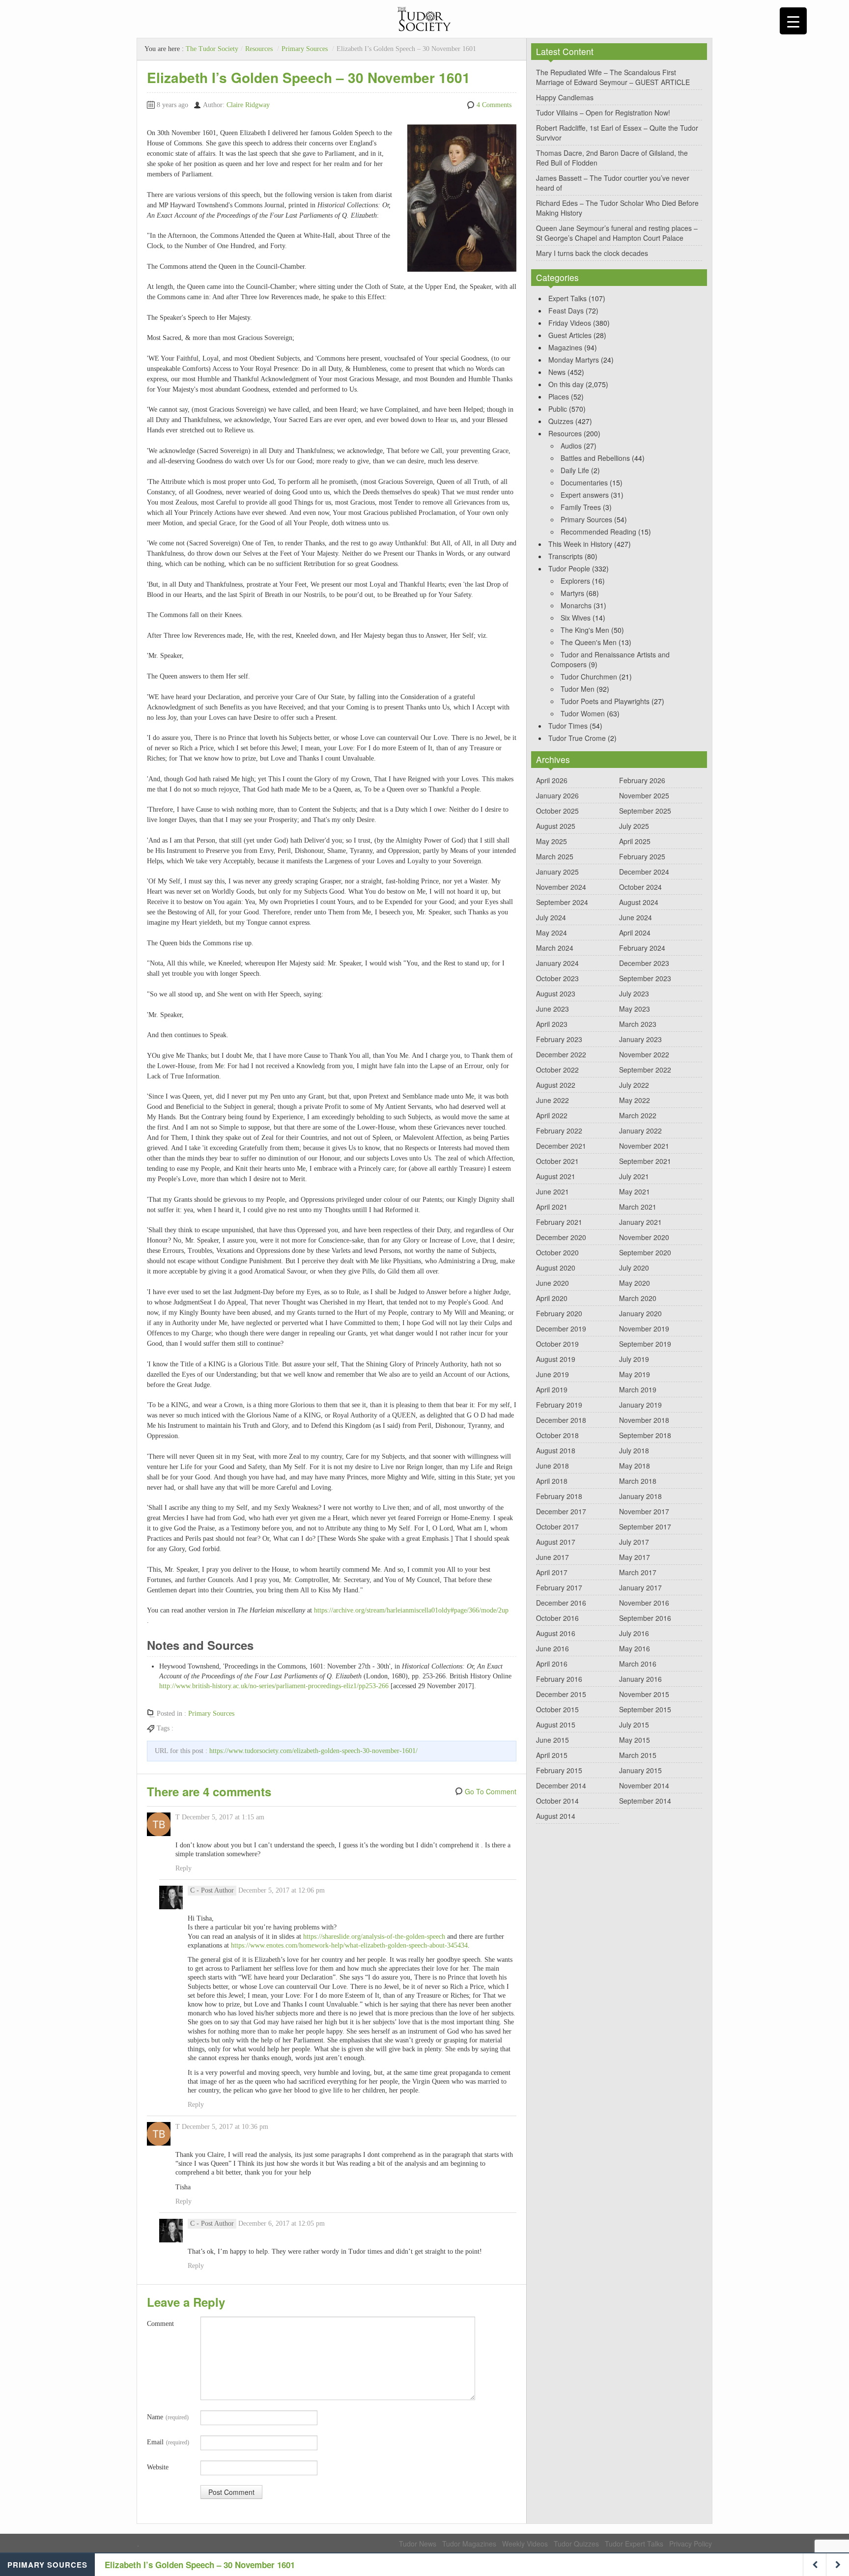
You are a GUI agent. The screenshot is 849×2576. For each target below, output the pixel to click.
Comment (160, 2324)
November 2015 (644, 1694)
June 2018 (552, 1466)
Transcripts (566, 556)
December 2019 (561, 1329)
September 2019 (645, 1344)
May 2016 (635, 1648)
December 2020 (561, 1237)
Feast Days (566, 311)
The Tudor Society (212, 49)
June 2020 (552, 1283)
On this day (566, 384)
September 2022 (645, 1070)
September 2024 (562, 902)
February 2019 (559, 1405)
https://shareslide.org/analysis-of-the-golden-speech (374, 1937)
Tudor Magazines (469, 2544)
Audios (571, 446)
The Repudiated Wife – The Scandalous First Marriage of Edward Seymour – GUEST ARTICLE (613, 77)
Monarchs (576, 605)
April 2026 (552, 780)
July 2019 (634, 1359)
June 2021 (552, 1191)
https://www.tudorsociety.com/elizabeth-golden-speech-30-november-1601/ (313, 1751)
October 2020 (557, 1252)
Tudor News (418, 2544)
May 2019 (635, 1374)
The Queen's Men (589, 642)
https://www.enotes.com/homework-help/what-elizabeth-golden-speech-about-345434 (349, 1945)
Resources (259, 49)
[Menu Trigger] (793, 21)
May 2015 (635, 1740)
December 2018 (561, 1420)
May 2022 (635, 1100)
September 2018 (645, 1435)
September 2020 (645, 1252)
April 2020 (552, 1298)
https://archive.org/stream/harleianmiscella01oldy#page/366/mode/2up (411, 1610)
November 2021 (644, 1146)
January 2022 (640, 1131)
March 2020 (638, 1298)
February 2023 (559, 1039)
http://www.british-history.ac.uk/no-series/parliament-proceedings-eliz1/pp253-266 (274, 1686)
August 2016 (556, 1633)
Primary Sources (305, 49)
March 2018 (638, 1481)
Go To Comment (491, 1791)
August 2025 (556, 826)
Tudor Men (578, 689)
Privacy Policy (691, 2544)
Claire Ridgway (248, 105)
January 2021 (640, 1222)
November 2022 (644, 1054)
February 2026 (642, 780)
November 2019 (644, 1329)
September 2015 (645, 1709)
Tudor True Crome (577, 738)
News (557, 372)
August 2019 (556, 1359)
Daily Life (575, 470)
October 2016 (557, 1618)
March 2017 (638, 1572)
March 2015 (638, 1755)
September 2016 (645, 1618)
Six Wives (576, 618)
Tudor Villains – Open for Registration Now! (603, 113)
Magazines (565, 347)
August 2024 (639, 902)
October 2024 (640, 887)
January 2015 (640, 1770)
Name (168, 2417)
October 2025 (557, 811)
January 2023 (640, 1039)
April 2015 (552, 1755)
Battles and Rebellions (595, 458)
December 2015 (561, 1694)
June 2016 (552, 1648)
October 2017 (557, 1527)
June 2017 (552, 1557)
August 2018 (556, 1450)
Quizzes (561, 421)
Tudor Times (568, 726)
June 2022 (552, 1100)
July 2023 (634, 993)
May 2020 (635, 1283)
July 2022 (634, 1085)
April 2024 (635, 933)
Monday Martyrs (574, 360)
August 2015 (556, 1725)
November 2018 (644, 1420)
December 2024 (644, 872)
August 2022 (556, 1085)
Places (559, 396)
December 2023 (644, 963)
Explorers (575, 581)
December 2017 (561, 1511)
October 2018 (557, 1435)
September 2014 (645, 1801)
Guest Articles (570, 335)
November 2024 (561, 887)
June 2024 (636, 917)
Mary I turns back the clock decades (592, 253)
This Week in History (580, 544)
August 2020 (556, 1268)
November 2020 (644, 1237)
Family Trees (581, 507)
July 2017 (634, 1542)
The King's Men (585, 630)
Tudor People (569, 568)
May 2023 (635, 1009)
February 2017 (559, 1587)
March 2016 (638, 1664)
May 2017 (635, 1557)
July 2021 (634, 1176)
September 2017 (645, 1527)
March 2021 (638, 1207)
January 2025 (557, 872)
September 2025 (645, 811)
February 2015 (559, 1770)
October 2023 (557, 978)
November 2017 (644, 1511)
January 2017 (640, 1587)
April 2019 (552, 1389)
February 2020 (559, 1313)
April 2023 (552, 1024)
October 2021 (557, 1161)
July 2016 (634, 1633)
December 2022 (561, 1054)
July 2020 (634, 1268)
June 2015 (552, 1740)
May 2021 (635, 1191)
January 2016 (640, 1679)
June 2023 (552, 1009)
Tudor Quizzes (576, 2544)
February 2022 (559, 1131)
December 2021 (561, 1146)
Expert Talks (567, 298)
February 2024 (642, 948)
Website (158, 2467)
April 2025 (635, 841)
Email (168, 2442)
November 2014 (644, 1785)
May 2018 (635, 1466)
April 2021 (552, 1207)
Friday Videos (570, 323)
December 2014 (561, 1785)
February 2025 (642, 856)
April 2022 (552, 1115)
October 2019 (557, 1344)
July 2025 (634, 826)
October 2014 (557, 1801)
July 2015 (634, 1725)
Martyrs (572, 593)
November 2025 (644, 795)
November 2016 (644, 1603)
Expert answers (585, 495)
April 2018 (552, 1481)
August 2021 (556, 1176)
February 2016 (559, 1679)
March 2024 (555, 948)
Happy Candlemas (565, 97)
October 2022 (557, 1070)
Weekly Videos (525, 2544)
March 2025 (555, 856)
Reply (184, 1868)
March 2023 (638, 1024)
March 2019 (638, 1389)
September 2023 (645, 978)
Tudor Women (583, 713)
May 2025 (552, 841)
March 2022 (638, 1115)
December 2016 (561, 1603)
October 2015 (557, 1709)
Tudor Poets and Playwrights (605, 701)
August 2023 (556, 993)
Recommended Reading (598, 532)
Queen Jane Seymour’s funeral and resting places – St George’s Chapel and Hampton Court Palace (617, 233)
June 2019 (552, 1374)
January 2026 (557, 795)
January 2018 (640, 1496)
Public (558, 409)
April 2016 (552, 1664)
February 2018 (559, 1496)
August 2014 (556, 1816)
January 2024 (557, 963)
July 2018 (634, 1450)
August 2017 (556, 1542)
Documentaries (584, 482)
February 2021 (559, 1222)
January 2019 (640, 1405)
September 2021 (645, 1161)
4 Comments (494, 105)
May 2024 (552, 933)
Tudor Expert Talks (634, 2544)
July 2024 (551, 917)
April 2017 (552, 1572)
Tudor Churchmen (589, 677)
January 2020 (640, 1313)
